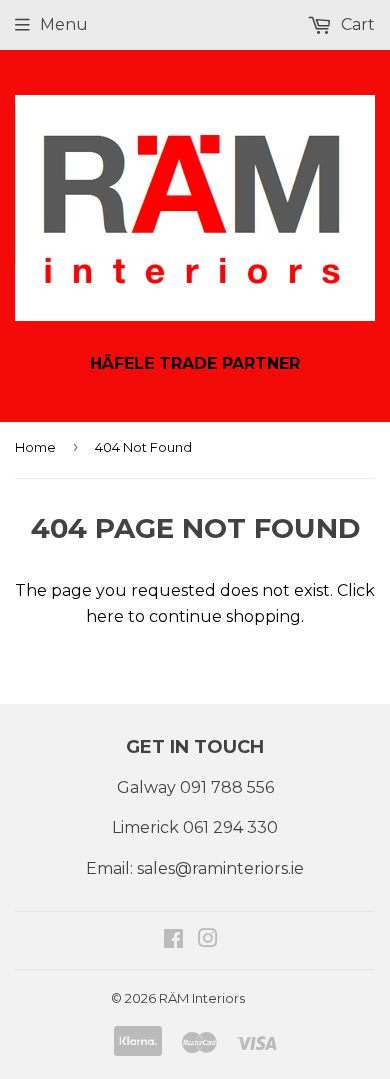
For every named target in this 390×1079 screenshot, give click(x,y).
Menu (64, 24)
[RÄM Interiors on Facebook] (173, 940)
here (105, 616)
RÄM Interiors (202, 998)
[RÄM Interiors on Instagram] (208, 940)
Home (35, 447)
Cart (356, 24)
